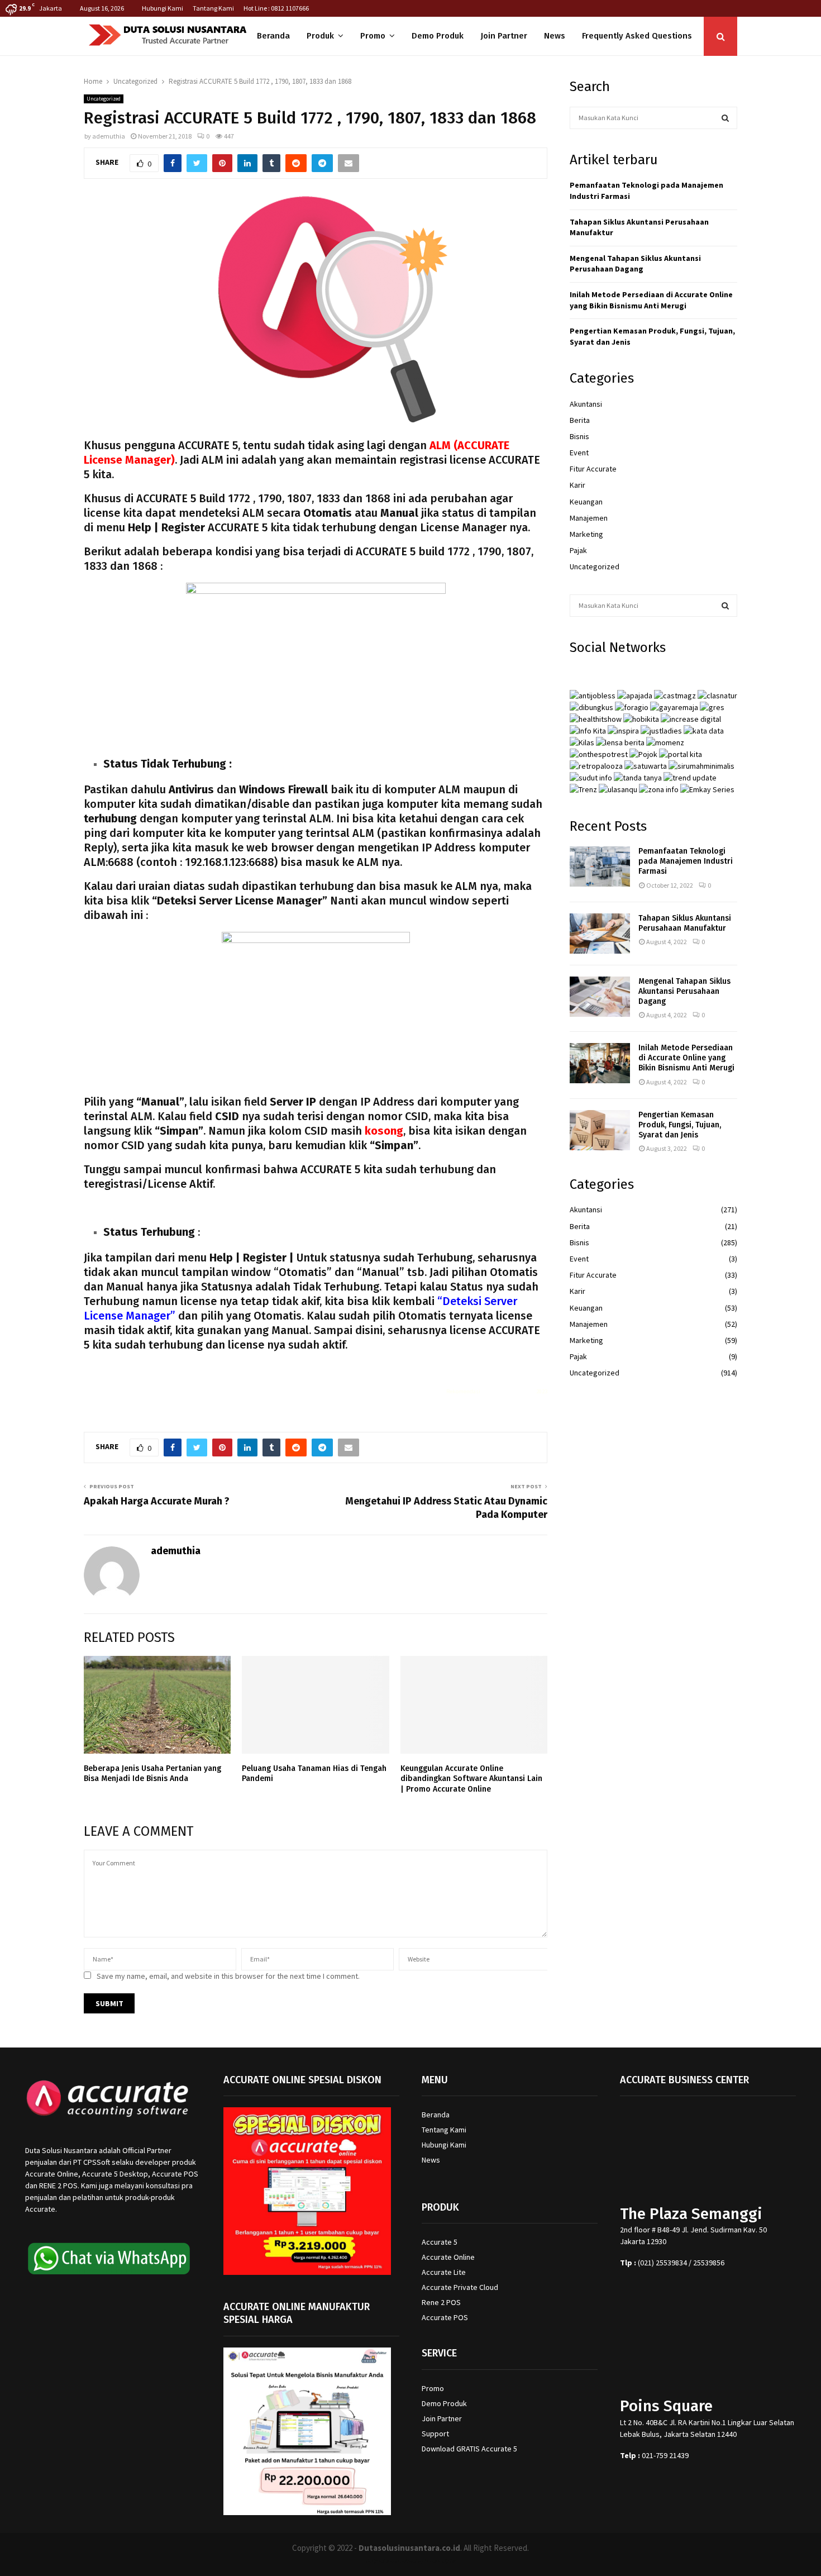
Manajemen (589, 518)
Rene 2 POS (441, 2302)
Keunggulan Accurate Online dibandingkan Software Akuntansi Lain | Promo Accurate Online (471, 1779)
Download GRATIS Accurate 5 (469, 2449)
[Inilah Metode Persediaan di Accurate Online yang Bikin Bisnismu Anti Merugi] (600, 1063)
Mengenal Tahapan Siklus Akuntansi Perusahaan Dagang (635, 264)
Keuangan (586, 502)
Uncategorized (104, 99)
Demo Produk (438, 36)
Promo (373, 36)
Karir (577, 485)
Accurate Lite (444, 2272)
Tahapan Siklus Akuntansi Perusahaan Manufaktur (685, 923)
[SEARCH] (725, 118)
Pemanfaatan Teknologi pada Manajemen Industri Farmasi (686, 861)
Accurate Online (448, 2257)
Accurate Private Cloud (460, 2287)
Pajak (578, 550)
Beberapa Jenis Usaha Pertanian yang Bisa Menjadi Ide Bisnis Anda (152, 1773)
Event (579, 453)
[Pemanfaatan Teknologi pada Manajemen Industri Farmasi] (600, 866)
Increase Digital (440, 2561)
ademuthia (109, 136)
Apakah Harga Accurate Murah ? (157, 1501)
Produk (320, 36)
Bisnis (579, 436)
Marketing (586, 534)
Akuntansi (586, 404)
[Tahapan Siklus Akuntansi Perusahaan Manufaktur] (600, 934)
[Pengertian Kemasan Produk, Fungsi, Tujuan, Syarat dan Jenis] (600, 1130)
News (555, 36)
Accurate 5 (440, 2242)
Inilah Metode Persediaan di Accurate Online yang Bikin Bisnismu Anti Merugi (651, 300)
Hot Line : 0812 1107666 (276, 8)
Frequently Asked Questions (637, 36)
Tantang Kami (213, 8)
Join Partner (504, 36)
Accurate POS (445, 2317)
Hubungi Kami (163, 8)
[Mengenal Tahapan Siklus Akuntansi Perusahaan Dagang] (600, 997)
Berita (580, 420)
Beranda (273, 36)
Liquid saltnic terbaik (508, 1391)
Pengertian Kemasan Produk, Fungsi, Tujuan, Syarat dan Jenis (680, 1125)
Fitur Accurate (593, 469)
